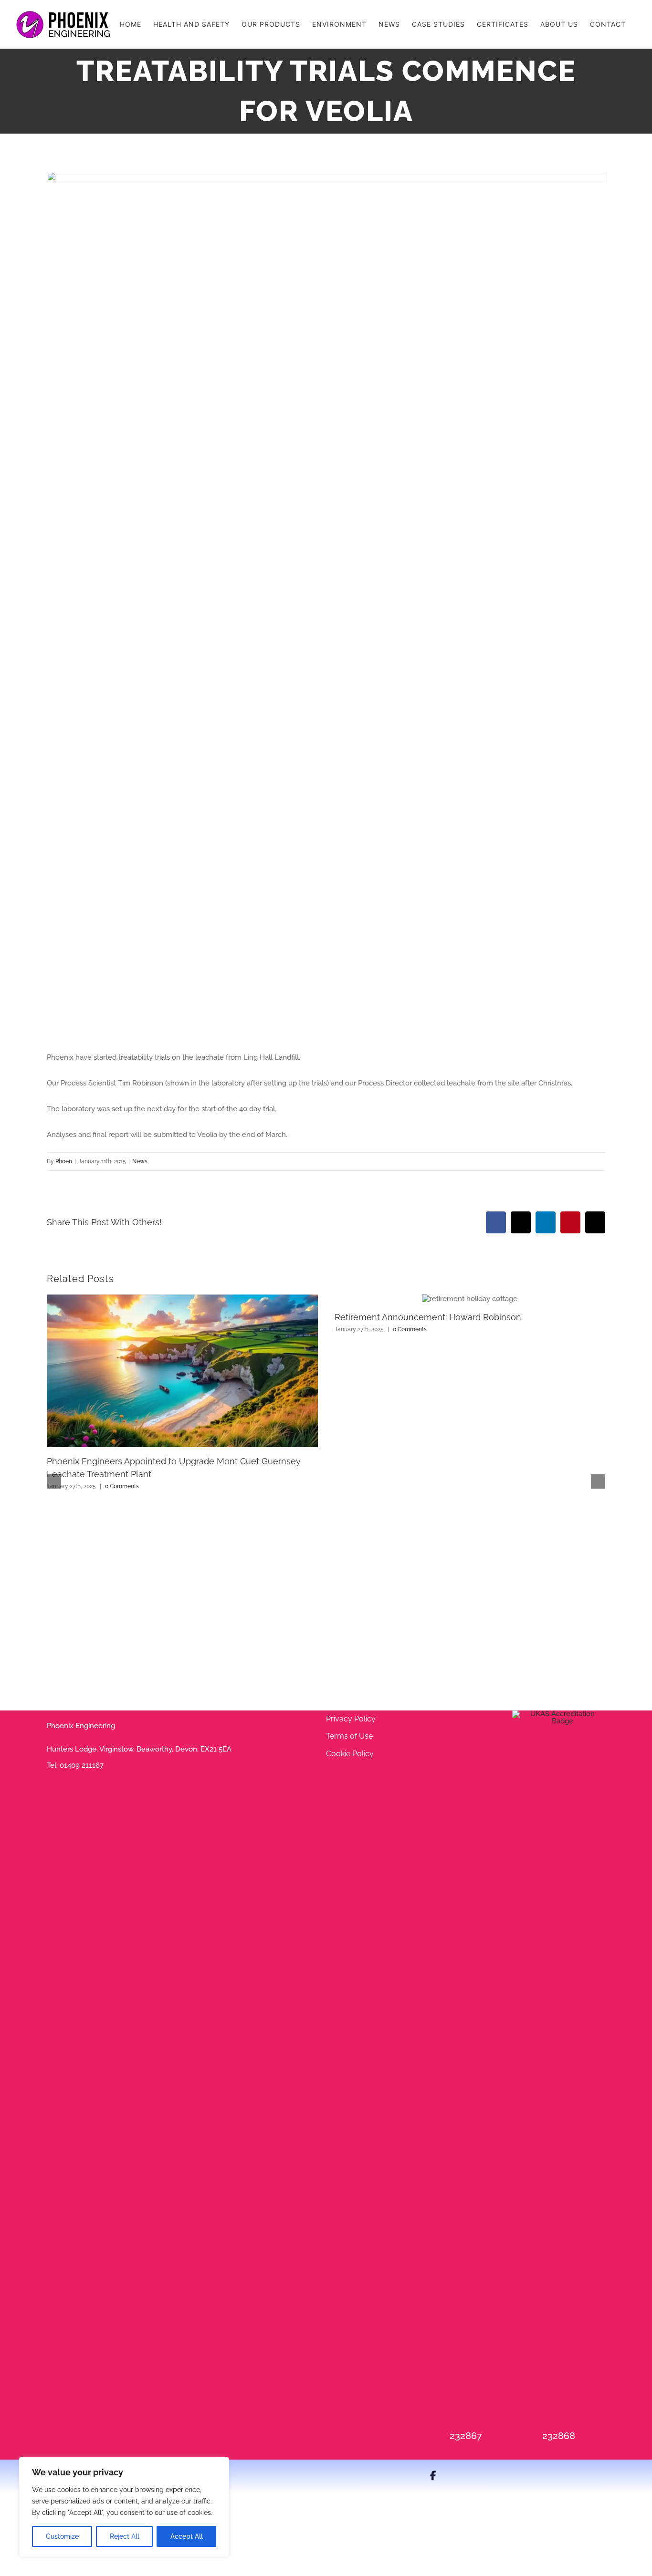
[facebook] (433, 2476)
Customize (62, 2536)
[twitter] (450, 2476)
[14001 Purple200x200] (559, 1714)
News (140, 1161)
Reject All (125, 2536)
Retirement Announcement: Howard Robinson (428, 1317)
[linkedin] (467, 2476)
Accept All (187, 2536)
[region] (124, 2507)
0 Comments (122, 1486)
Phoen (64, 1161)
